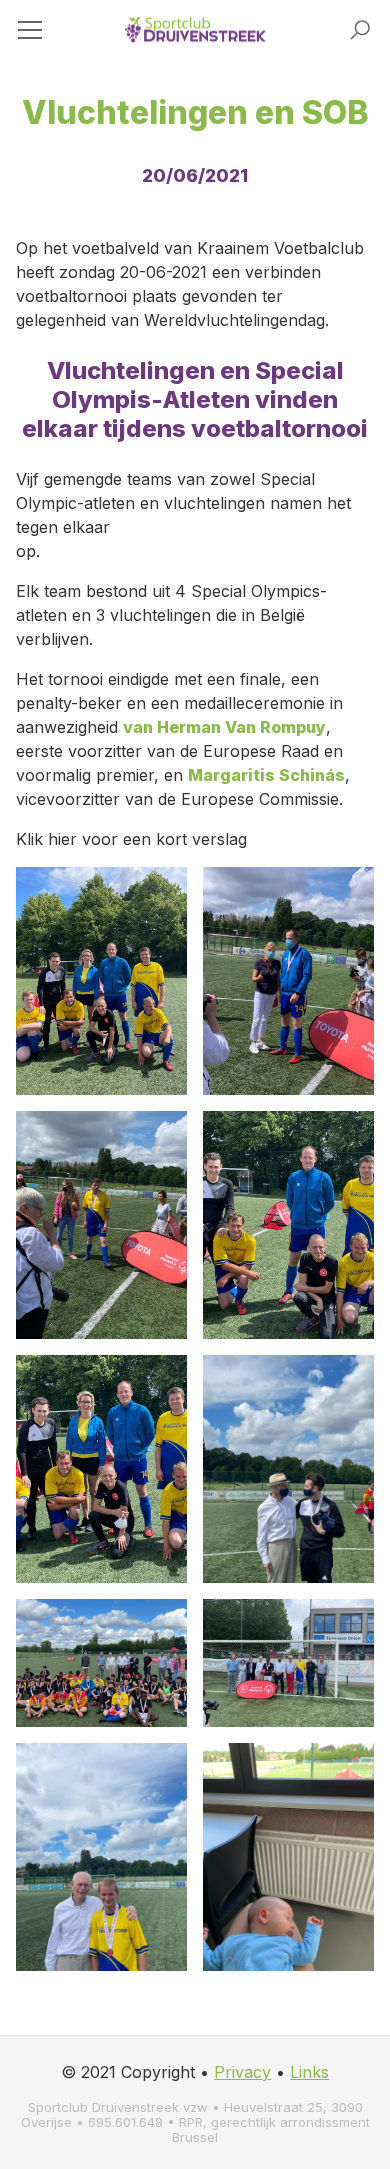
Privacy (242, 2072)
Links (309, 2072)
